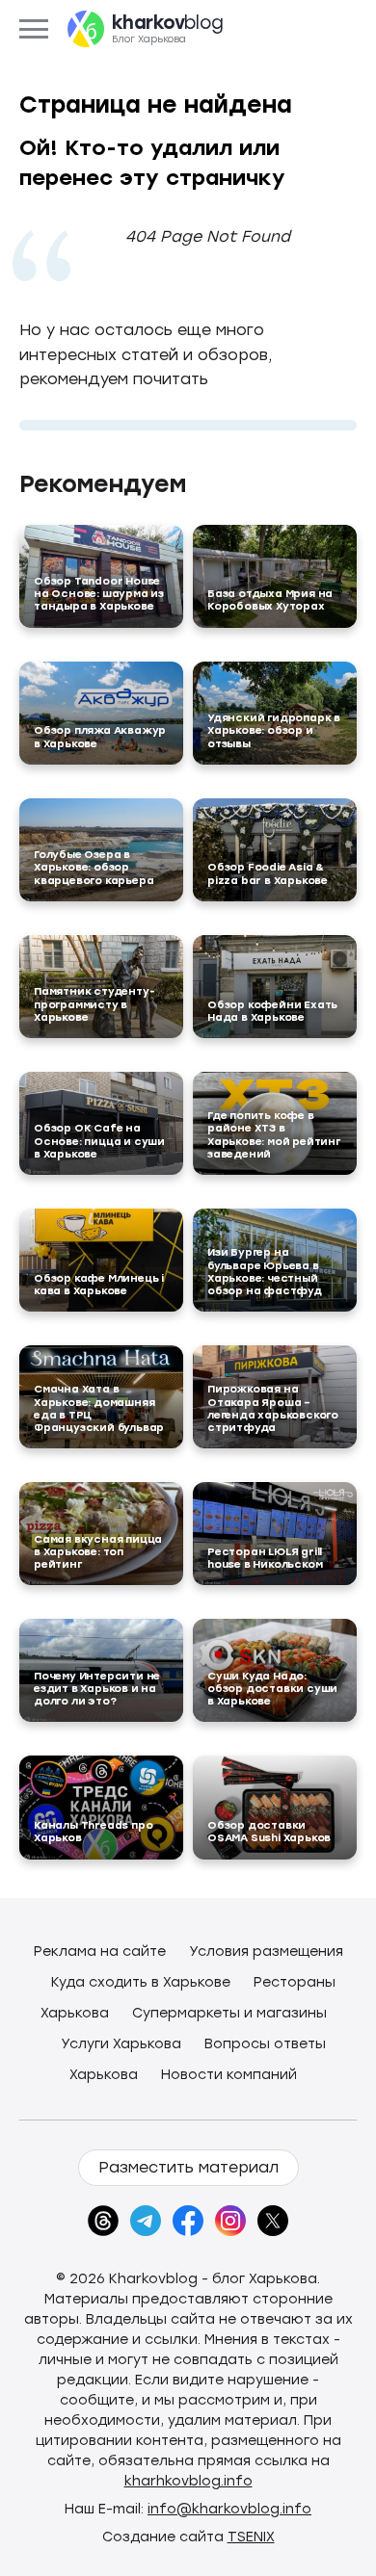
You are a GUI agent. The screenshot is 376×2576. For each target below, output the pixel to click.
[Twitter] (273, 2221)
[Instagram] (230, 2221)
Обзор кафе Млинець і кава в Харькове (99, 1285)
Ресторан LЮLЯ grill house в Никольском (265, 1558)
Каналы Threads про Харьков (93, 1832)
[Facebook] (188, 2221)
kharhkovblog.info (188, 2481)
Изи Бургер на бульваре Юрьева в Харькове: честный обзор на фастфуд (265, 1272)
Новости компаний (229, 2075)
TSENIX (251, 2537)
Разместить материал (188, 2167)
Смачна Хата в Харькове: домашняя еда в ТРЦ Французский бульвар (99, 1408)
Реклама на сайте (100, 1952)
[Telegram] (146, 2221)
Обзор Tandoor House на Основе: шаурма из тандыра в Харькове (99, 594)
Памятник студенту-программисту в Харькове (94, 1004)
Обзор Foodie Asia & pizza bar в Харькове (268, 873)
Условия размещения (266, 1952)
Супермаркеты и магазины (229, 2013)
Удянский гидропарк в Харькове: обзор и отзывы (274, 730)
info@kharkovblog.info (229, 2509)
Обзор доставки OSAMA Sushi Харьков (269, 1832)
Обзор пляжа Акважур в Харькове (100, 737)
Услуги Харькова (121, 2044)
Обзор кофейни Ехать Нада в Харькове (272, 1011)
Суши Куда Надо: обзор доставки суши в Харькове (272, 1689)
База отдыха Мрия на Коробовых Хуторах (270, 600)
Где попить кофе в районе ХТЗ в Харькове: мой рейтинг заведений (274, 1135)
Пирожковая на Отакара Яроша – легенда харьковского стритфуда (273, 1408)
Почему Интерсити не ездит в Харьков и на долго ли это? (97, 1689)
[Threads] (103, 2221)
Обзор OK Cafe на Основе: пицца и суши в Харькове (99, 1141)
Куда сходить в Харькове (141, 1982)
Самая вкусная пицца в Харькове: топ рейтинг (98, 1552)
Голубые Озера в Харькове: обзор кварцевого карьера (94, 867)
